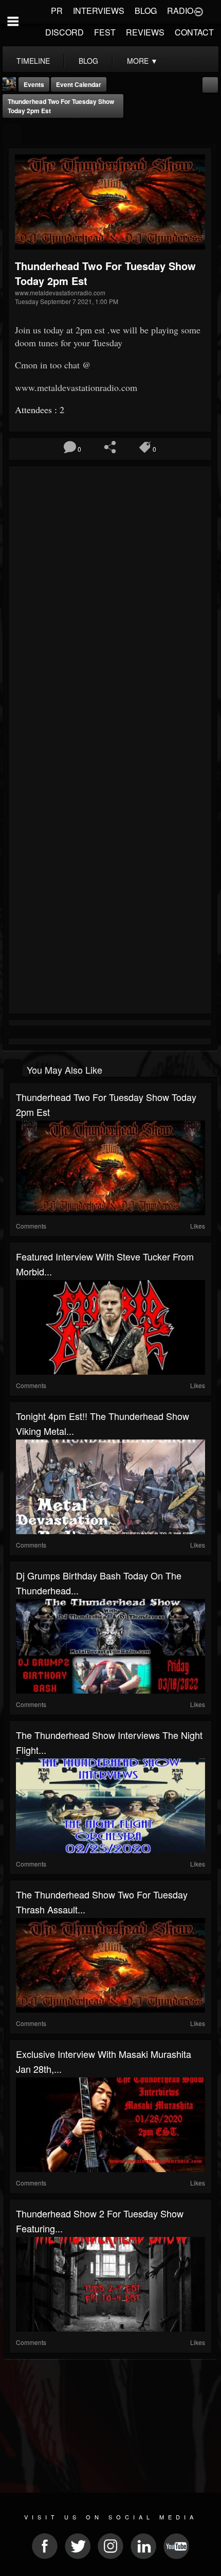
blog (88, 61)
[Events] (12, 134)
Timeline (33, 61)
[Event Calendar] (210, 84)
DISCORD (65, 32)
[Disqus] (110, 607)
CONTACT (194, 32)
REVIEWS (145, 32)
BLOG (146, 11)
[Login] (198, 11)
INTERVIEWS (99, 11)
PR (57, 11)
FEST (105, 32)
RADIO (180, 11)
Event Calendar (79, 84)
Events (34, 84)
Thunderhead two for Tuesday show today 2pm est (61, 106)
